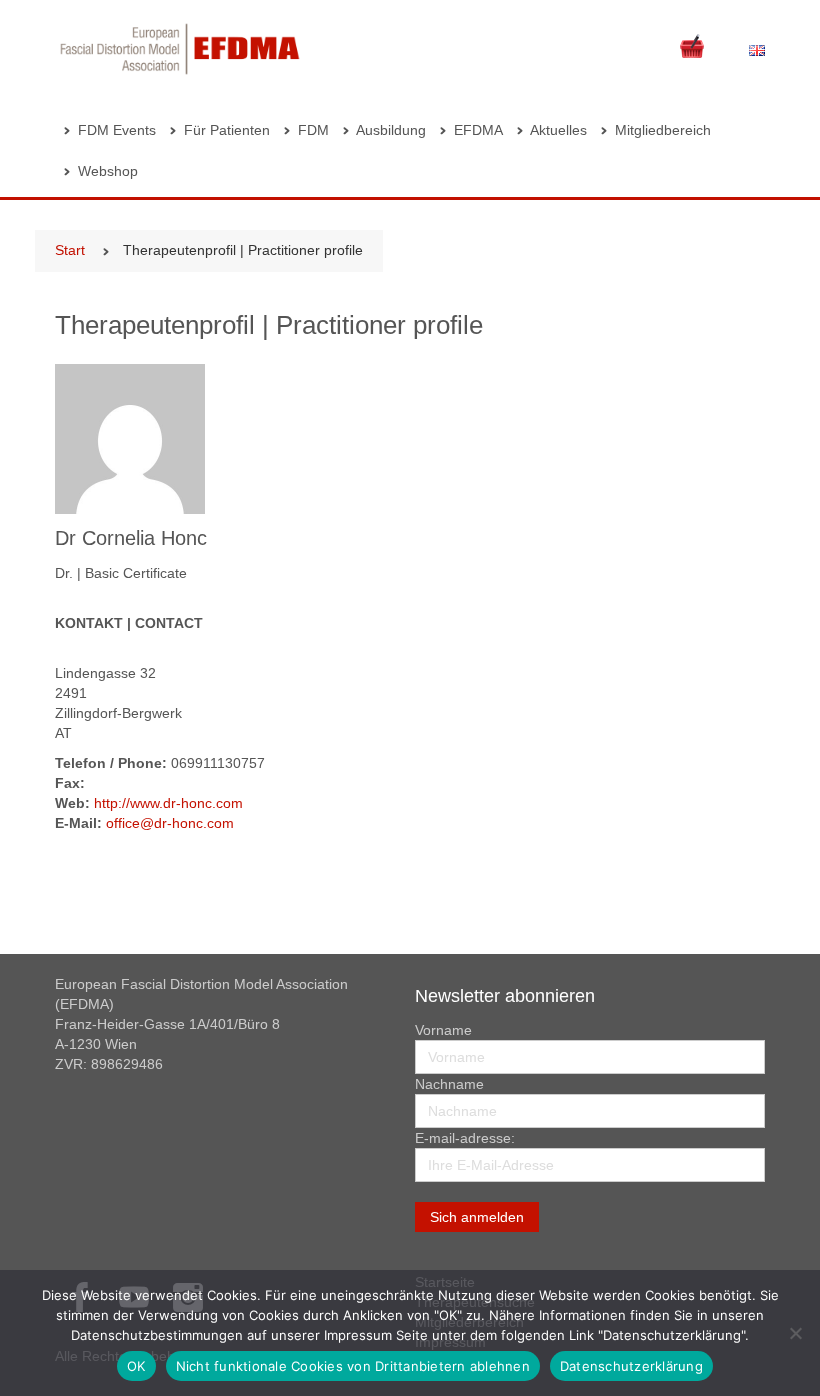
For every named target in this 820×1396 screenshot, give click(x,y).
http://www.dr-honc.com (168, 803)
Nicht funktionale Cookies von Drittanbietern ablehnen (353, 1366)
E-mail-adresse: (465, 1138)
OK (136, 1366)
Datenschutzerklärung (631, 1366)
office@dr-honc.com (170, 823)
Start (70, 250)
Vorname (443, 1030)
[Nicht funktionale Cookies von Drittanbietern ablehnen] (795, 1333)
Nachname (449, 1084)
